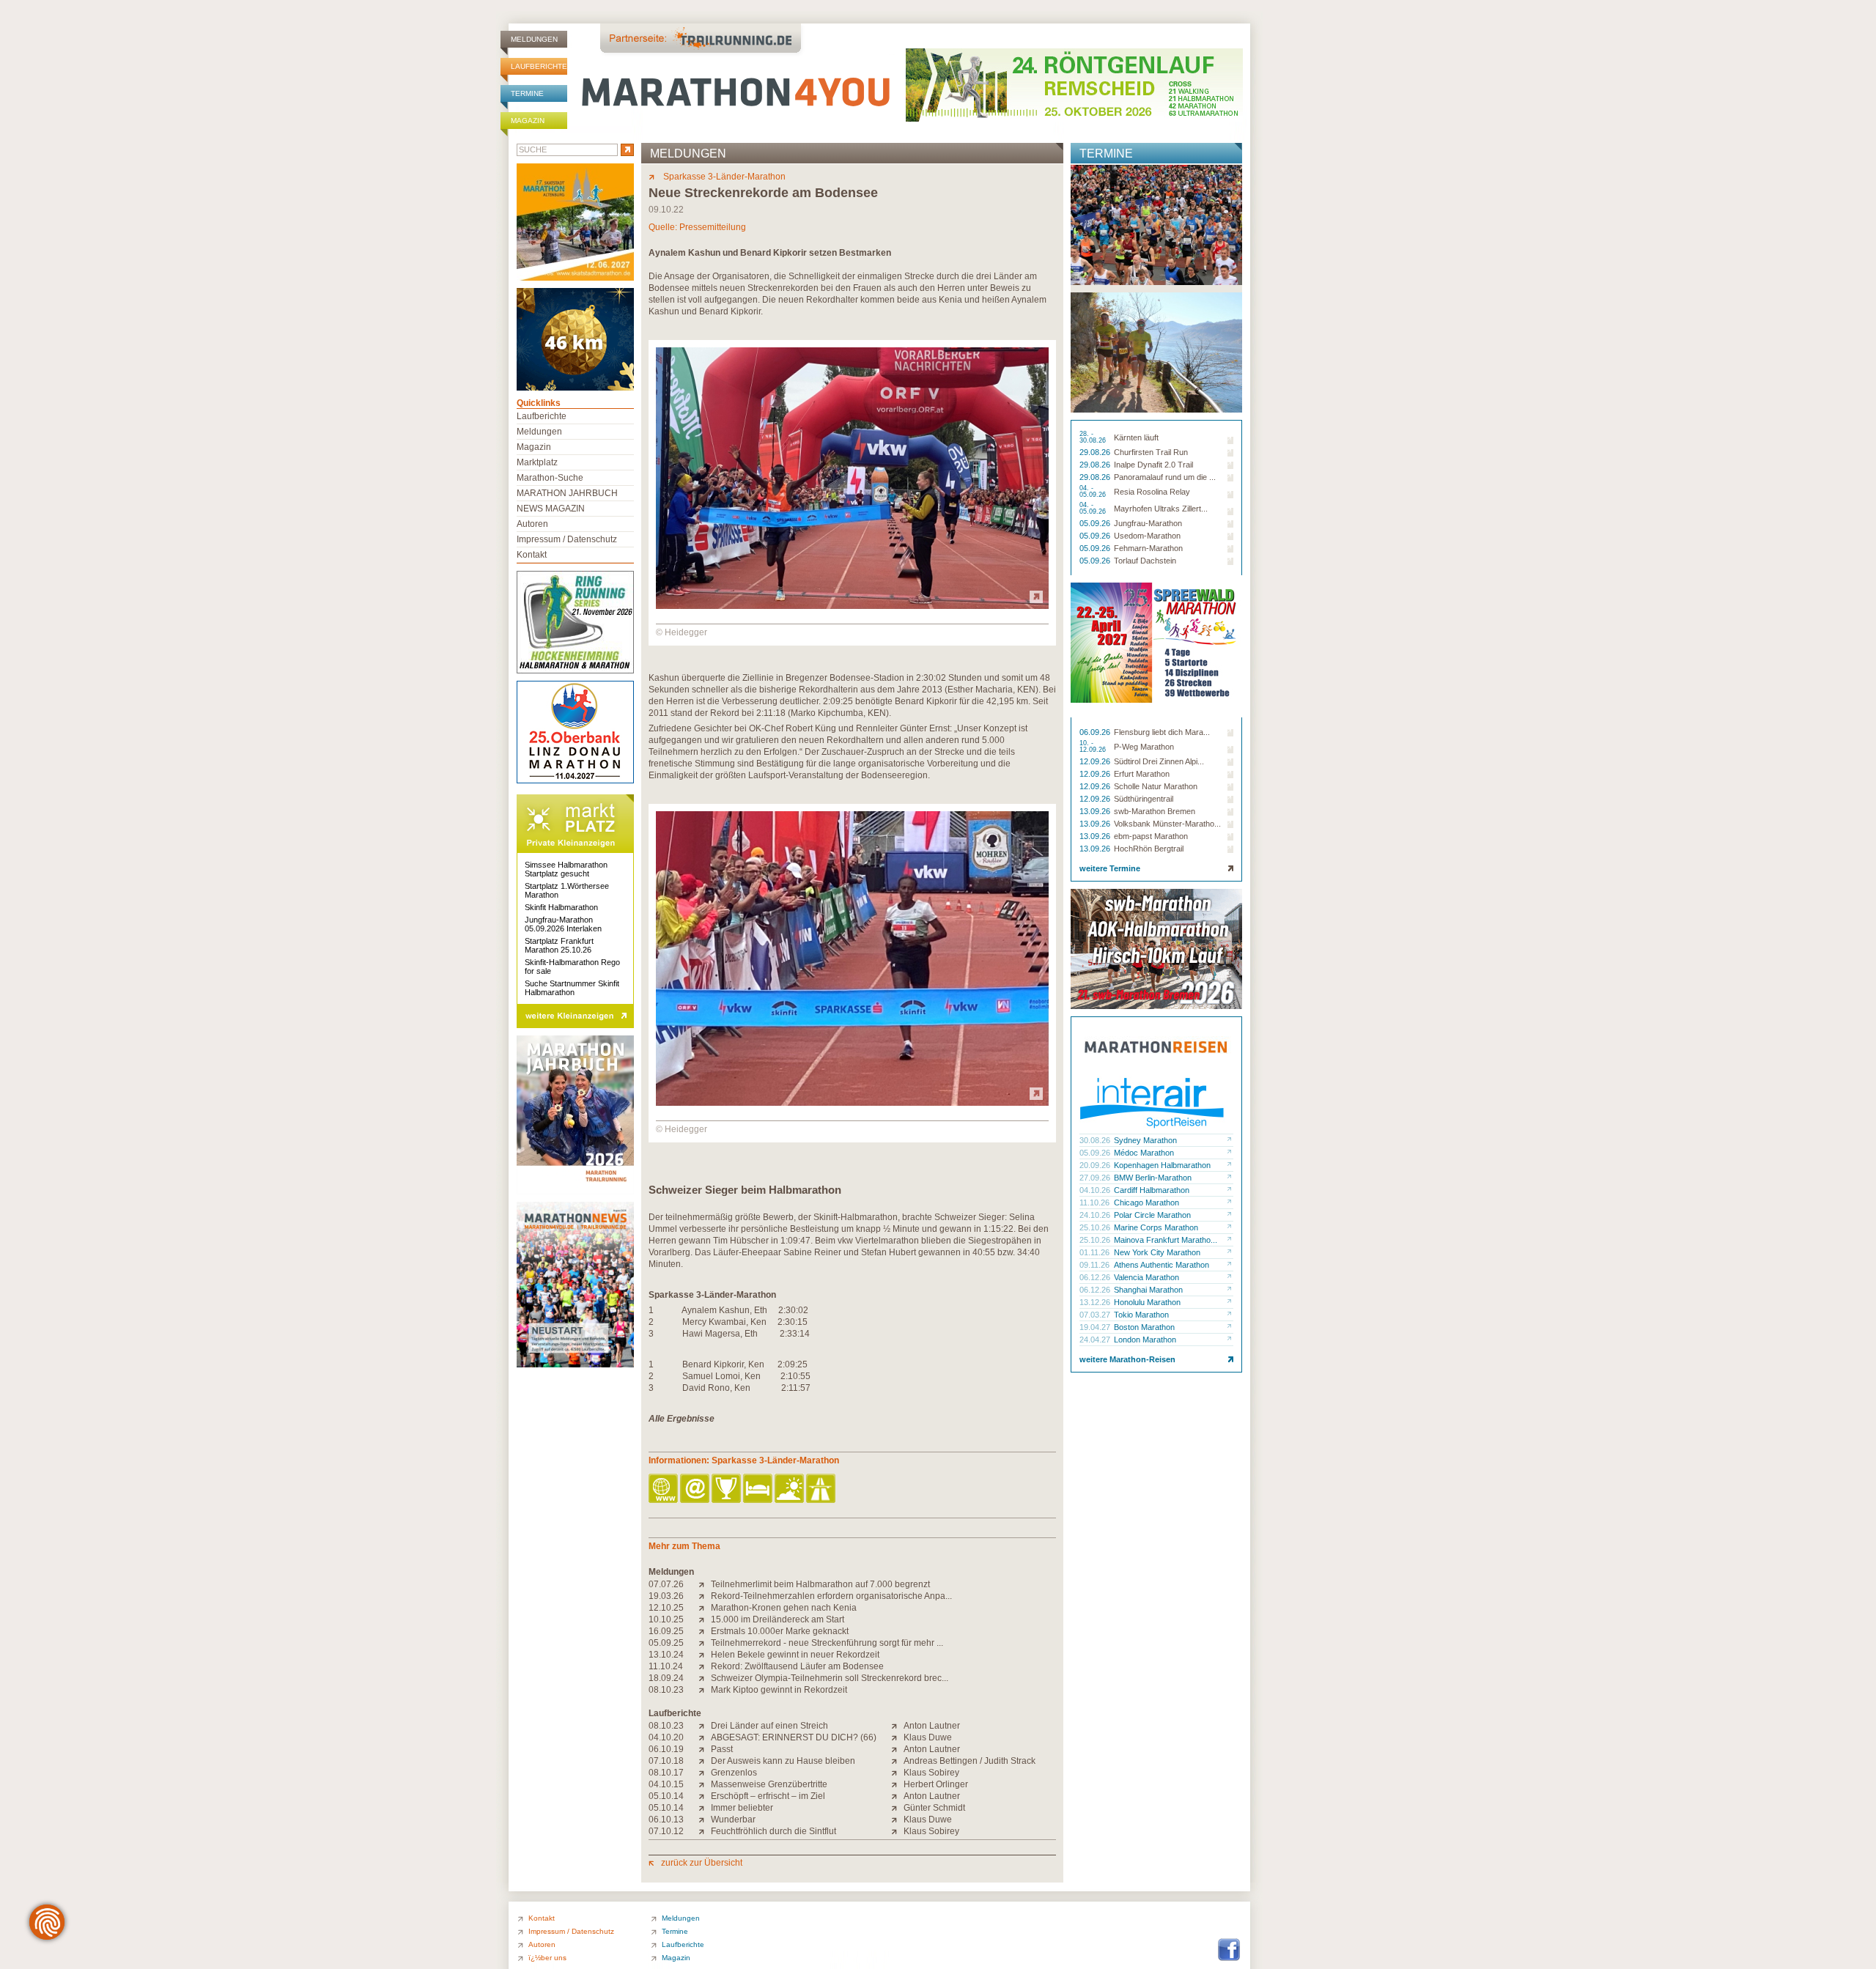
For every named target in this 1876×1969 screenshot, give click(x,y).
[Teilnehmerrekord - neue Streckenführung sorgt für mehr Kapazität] (705, 1643)
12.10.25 (666, 1608)
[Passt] (705, 1749)
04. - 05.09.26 (1094, 492)
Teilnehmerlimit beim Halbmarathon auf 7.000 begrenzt (820, 1584)
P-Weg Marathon (1144, 747)
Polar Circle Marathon (1152, 1215)
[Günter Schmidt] (897, 1808)
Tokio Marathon (1141, 1315)
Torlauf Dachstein (1145, 561)
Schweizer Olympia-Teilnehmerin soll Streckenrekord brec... (830, 1678)
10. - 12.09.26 (1094, 747)
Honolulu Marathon (1147, 1302)
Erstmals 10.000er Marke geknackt (780, 1631)
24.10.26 (1096, 1215)
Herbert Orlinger (936, 1784)
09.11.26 (1096, 1265)
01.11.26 (1096, 1252)
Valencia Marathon (1146, 1277)
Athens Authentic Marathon (1162, 1265)
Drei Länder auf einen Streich (769, 1726)
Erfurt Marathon (1142, 774)
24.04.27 (1096, 1340)
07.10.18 (666, 1761)
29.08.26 (1096, 452)
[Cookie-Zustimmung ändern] (47, 1922)
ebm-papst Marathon (1151, 836)
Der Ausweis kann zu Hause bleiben (783, 1761)
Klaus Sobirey (931, 1773)
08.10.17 (666, 1773)
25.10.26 (1096, 1227)
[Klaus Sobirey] (897, 1773)
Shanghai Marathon (1148, 1290)
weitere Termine (1110, 868)
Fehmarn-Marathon (1148, 548)
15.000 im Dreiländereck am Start (778, 1619)
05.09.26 (1096, 523)
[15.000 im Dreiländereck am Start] (705, 1619)
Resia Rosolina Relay (1152, 492)
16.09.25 (666, 1631)
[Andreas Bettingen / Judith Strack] (897, 1761)
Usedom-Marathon (1147, 536)
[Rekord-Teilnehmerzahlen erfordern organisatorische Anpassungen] (705, 1596)
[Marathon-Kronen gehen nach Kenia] (705, 1608)
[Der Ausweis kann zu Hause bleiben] (705, 1761)
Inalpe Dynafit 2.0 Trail (1153, 465)
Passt (722, 1749)
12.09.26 (1096, 761)
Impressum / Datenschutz (567, 539)
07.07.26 (666, 1584)
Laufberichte (539, 66)
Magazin (528, 121)
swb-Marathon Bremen (1155, 811)
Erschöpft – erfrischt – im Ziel (768, 1796)
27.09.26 (1096, 1178)
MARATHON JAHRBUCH (567, 493)
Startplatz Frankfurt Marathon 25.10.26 (559, 945)
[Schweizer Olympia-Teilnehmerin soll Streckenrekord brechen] (705, 1678)
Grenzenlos (734, 1773)
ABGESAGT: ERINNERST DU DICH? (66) (794, 1737)
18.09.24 (666, 1678)
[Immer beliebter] (705, 1808)
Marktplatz (537, 462)
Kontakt (532, 555)
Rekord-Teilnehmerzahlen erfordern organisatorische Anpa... (831, 1596)
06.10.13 (666, 1820)
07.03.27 (1096, 1315)
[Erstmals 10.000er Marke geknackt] (705, 1631)
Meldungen (534, 39)
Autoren (532, 524)
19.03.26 (666, 1596)
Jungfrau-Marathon (1148, 523)
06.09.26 (1096, 732)
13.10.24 (666, 1655)
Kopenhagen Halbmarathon (1162, 1165)
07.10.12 (666, 1831)
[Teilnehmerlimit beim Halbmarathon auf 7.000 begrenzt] (705, 1584)
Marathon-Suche (550, 478)
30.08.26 (1096, 1140)
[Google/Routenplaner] (822, 1489)
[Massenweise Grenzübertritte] (705, 1784)
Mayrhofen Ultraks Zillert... (1161, 509)
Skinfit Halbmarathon (561, 907)
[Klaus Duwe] (897, 1737)
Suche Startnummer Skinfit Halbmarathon (572, 988)
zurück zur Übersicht (702, 1863)
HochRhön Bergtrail (1149, 849)
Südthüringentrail (1144, 799)
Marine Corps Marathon (1156, 1227)
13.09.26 (1096, 811)
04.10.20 (666, 1737)
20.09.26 (1096, 1165)
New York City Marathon (1157, 1252)
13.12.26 (1096, 1302)
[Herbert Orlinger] (897, 1784)
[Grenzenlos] (705, 1773)
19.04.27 (1096, 1327)
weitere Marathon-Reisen (1127, 1359)
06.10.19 (666, 1749)
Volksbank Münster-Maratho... (1167, 824)
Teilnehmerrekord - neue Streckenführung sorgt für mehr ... (827, 1643)
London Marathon (1145, 1340)
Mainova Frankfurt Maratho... (1166, 1240)
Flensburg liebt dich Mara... (1162, 732)
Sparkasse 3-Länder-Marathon (723, 177)
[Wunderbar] (705, 1820)
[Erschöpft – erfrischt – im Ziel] (705, 1796)
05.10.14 (666, 1796)
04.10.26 (1096, 1190)
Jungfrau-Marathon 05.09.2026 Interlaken (563, 924)
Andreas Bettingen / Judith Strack (970, 1761)
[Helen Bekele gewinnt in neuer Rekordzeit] (705, 1655)
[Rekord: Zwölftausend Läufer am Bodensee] (705, 1666)
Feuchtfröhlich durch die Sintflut (773, 1831)
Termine (527, 93)
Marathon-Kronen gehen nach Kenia (784, 1608)
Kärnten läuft (1136, 437)
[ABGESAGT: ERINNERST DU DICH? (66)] (705, 1737)
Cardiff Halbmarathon (1152, 1190)
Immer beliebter (742, 1808)
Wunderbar (733, 1820)
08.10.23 (666, 1690)
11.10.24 (666, 1666)
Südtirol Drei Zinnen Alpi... (1159, 761)
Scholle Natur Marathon (1156, 786)
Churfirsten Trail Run (1151, 452)
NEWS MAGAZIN (551, 509)
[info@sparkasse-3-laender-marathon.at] (696, 1489)
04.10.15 (666, 1784)
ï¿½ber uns (547, 1958)
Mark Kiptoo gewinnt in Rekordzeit (779, 1690)
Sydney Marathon (1145, 1140)
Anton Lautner (932, 1726)
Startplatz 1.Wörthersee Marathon (567, 890)
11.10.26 (1096, 1203)
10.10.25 (666, 1619)
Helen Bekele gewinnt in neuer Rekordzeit (795, 1655)
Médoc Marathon (1144, 1153)
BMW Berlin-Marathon (1153, 1178)
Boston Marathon (1144, 1327)
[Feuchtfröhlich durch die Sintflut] (705, 1831)
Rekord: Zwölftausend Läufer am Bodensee (797, 1666)
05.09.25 (666, 1643)
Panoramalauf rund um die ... (1165, 477)
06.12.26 (1096, 1277)
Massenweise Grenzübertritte (769, 1784)
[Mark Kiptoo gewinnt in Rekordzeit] (705, 1690)
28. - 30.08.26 (1094, 437)
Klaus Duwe (928, 1737)
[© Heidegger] (852, 606)
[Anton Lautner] (897, 1726)
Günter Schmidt (934, 1808)
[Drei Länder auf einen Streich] (705, 1726)
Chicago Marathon (1146, 1203)
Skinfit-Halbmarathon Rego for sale (572, 967)
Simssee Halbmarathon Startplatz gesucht (566, 869)
